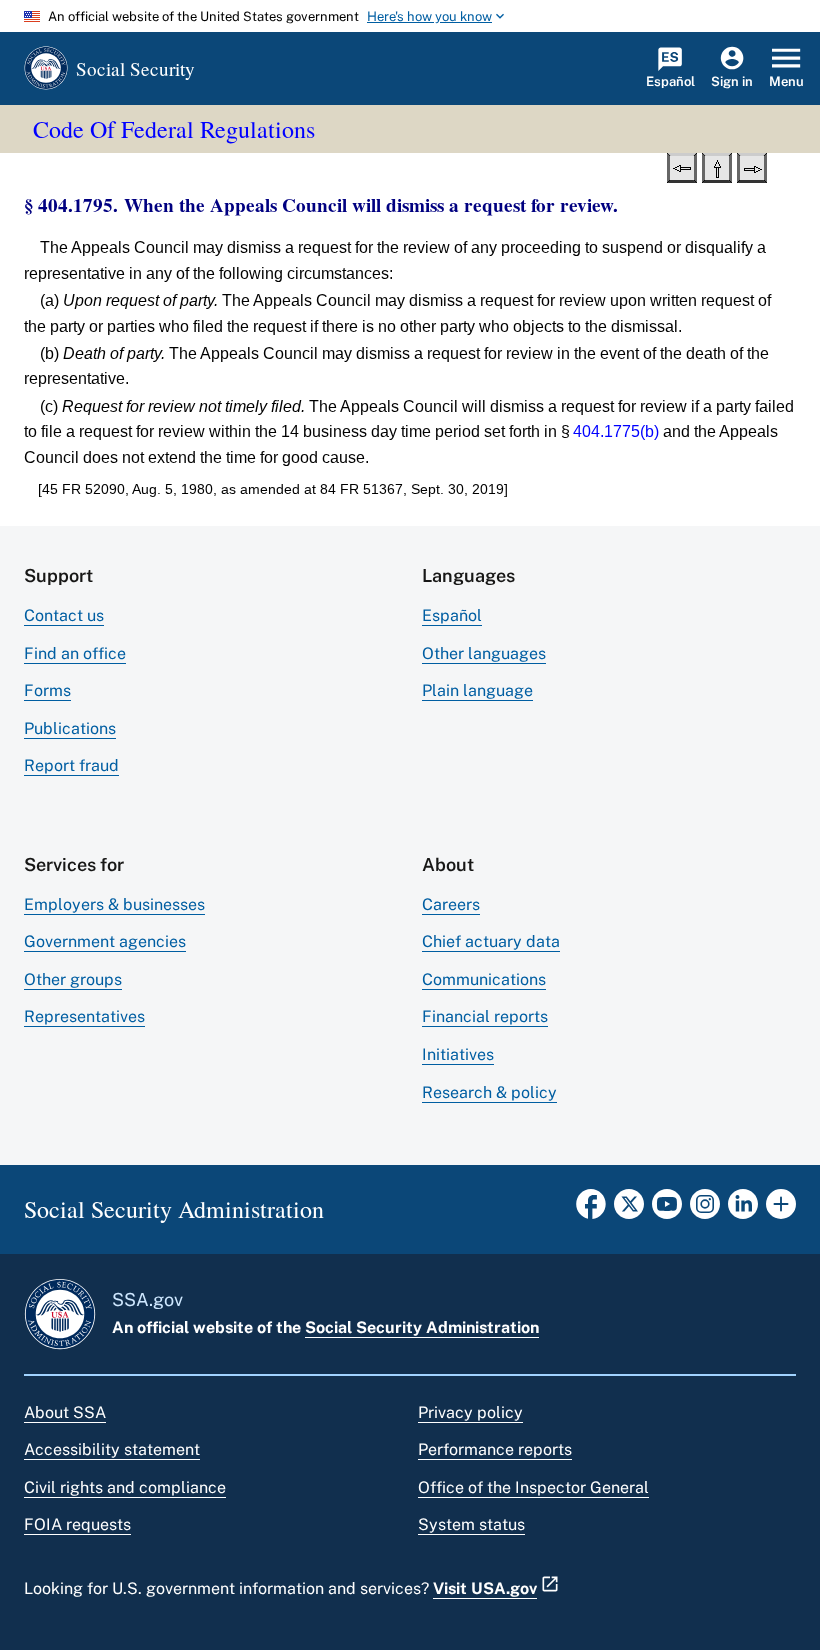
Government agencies (105, 941)
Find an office (75, 653)
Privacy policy (470, 1412)
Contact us (64, 615)
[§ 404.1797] (752, 166)
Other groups (73, 979)
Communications (484, 979)
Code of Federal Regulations (174, 129)
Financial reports (485, 1016)
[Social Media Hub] (781, 1210)
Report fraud (71, 765)
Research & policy (489, 1092)
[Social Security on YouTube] (667, 1210)
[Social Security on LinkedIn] (743, 1210)
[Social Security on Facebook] (591, 1210)
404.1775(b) (616, 431)
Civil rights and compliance (125, 1487)
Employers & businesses (114, 904)
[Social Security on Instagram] (705, 1210)
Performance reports (495, 1449)
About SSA (65, 1412)
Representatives (84, 1016)
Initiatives (458, 1054)
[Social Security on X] (629, 1210)
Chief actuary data (491, 941)
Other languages (484, 653)
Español (452, 615)
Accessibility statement (112, 1449)
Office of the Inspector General (533, 1487)
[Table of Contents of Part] (717, 166)
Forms (47, 690)
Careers (451, 904)
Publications (70, 728)
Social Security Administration (422, 1327)
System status (471, 1524)
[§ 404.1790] (682, 166)
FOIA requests (77, 1524)
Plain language (477, 690)
